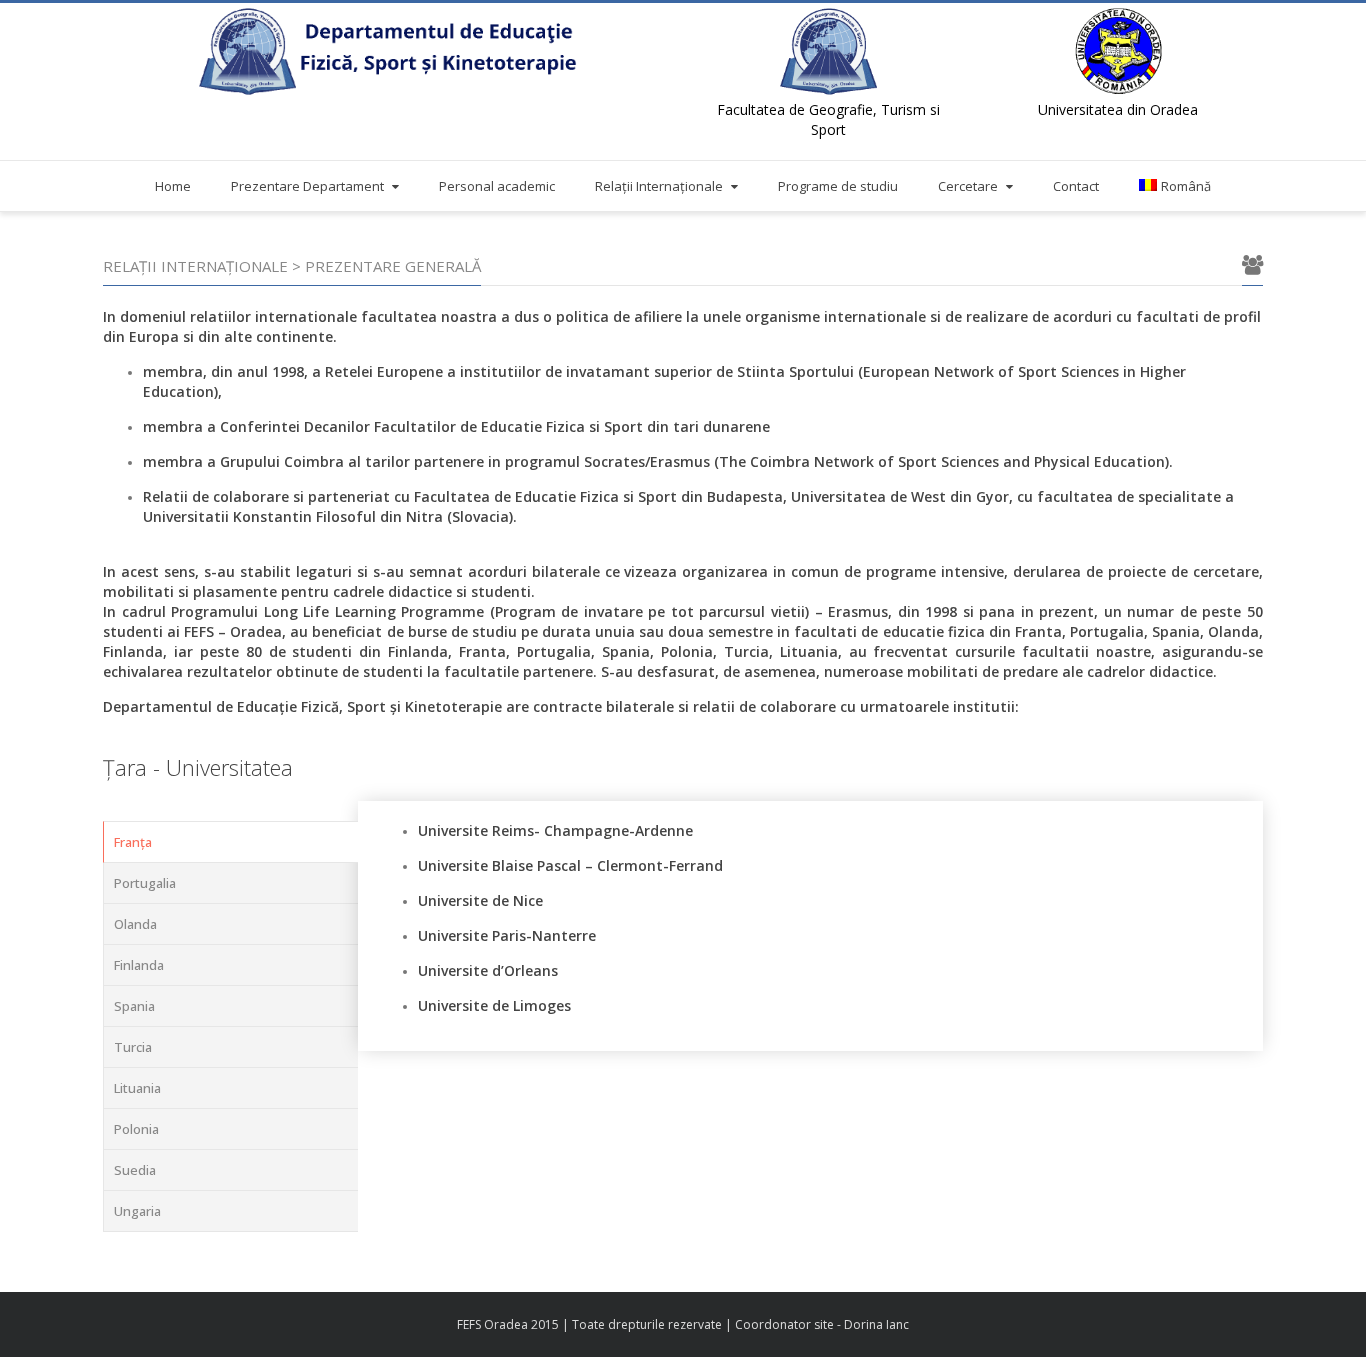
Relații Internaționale (659, 186)
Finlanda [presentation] (139, 965)
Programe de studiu (838, 186)
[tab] (231, 842)
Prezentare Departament (307, 186)
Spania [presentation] (134, 1006)
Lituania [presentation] (137, 1088)
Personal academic (497, 186)
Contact (1076, 186)
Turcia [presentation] (133, 1047)
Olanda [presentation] (135, 924)
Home (173, 186)
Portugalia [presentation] (145, 883)
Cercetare (968, 186)
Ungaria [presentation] (137, 1211)
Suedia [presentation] (135, 1170)
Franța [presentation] (133, 842)
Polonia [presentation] (136, 1129)
